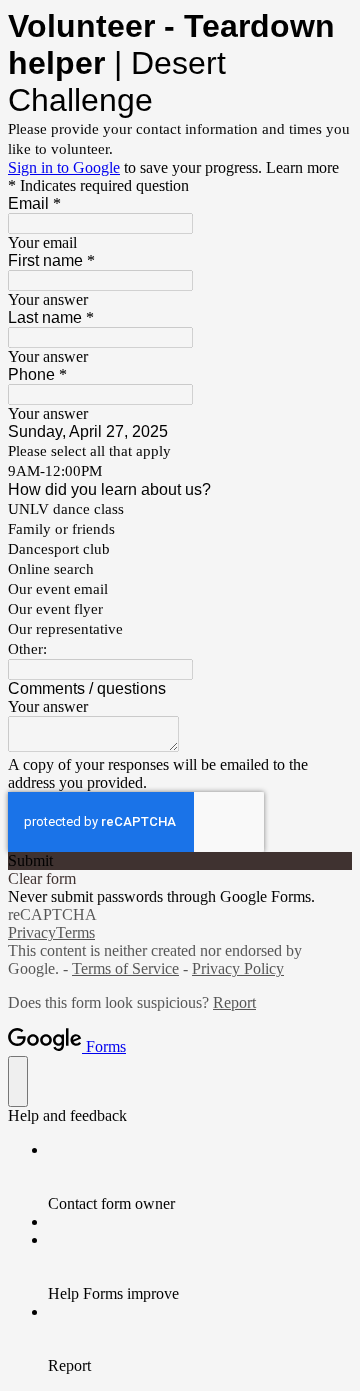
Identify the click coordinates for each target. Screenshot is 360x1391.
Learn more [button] (302, 167)
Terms (75, 932)
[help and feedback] (18, 1081)
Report (234, 1002)
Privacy (32, 932)
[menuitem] (200, 1177)
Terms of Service (125, 968)
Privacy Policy (238, 968)
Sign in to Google (64, 167)
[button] (180, 861)
